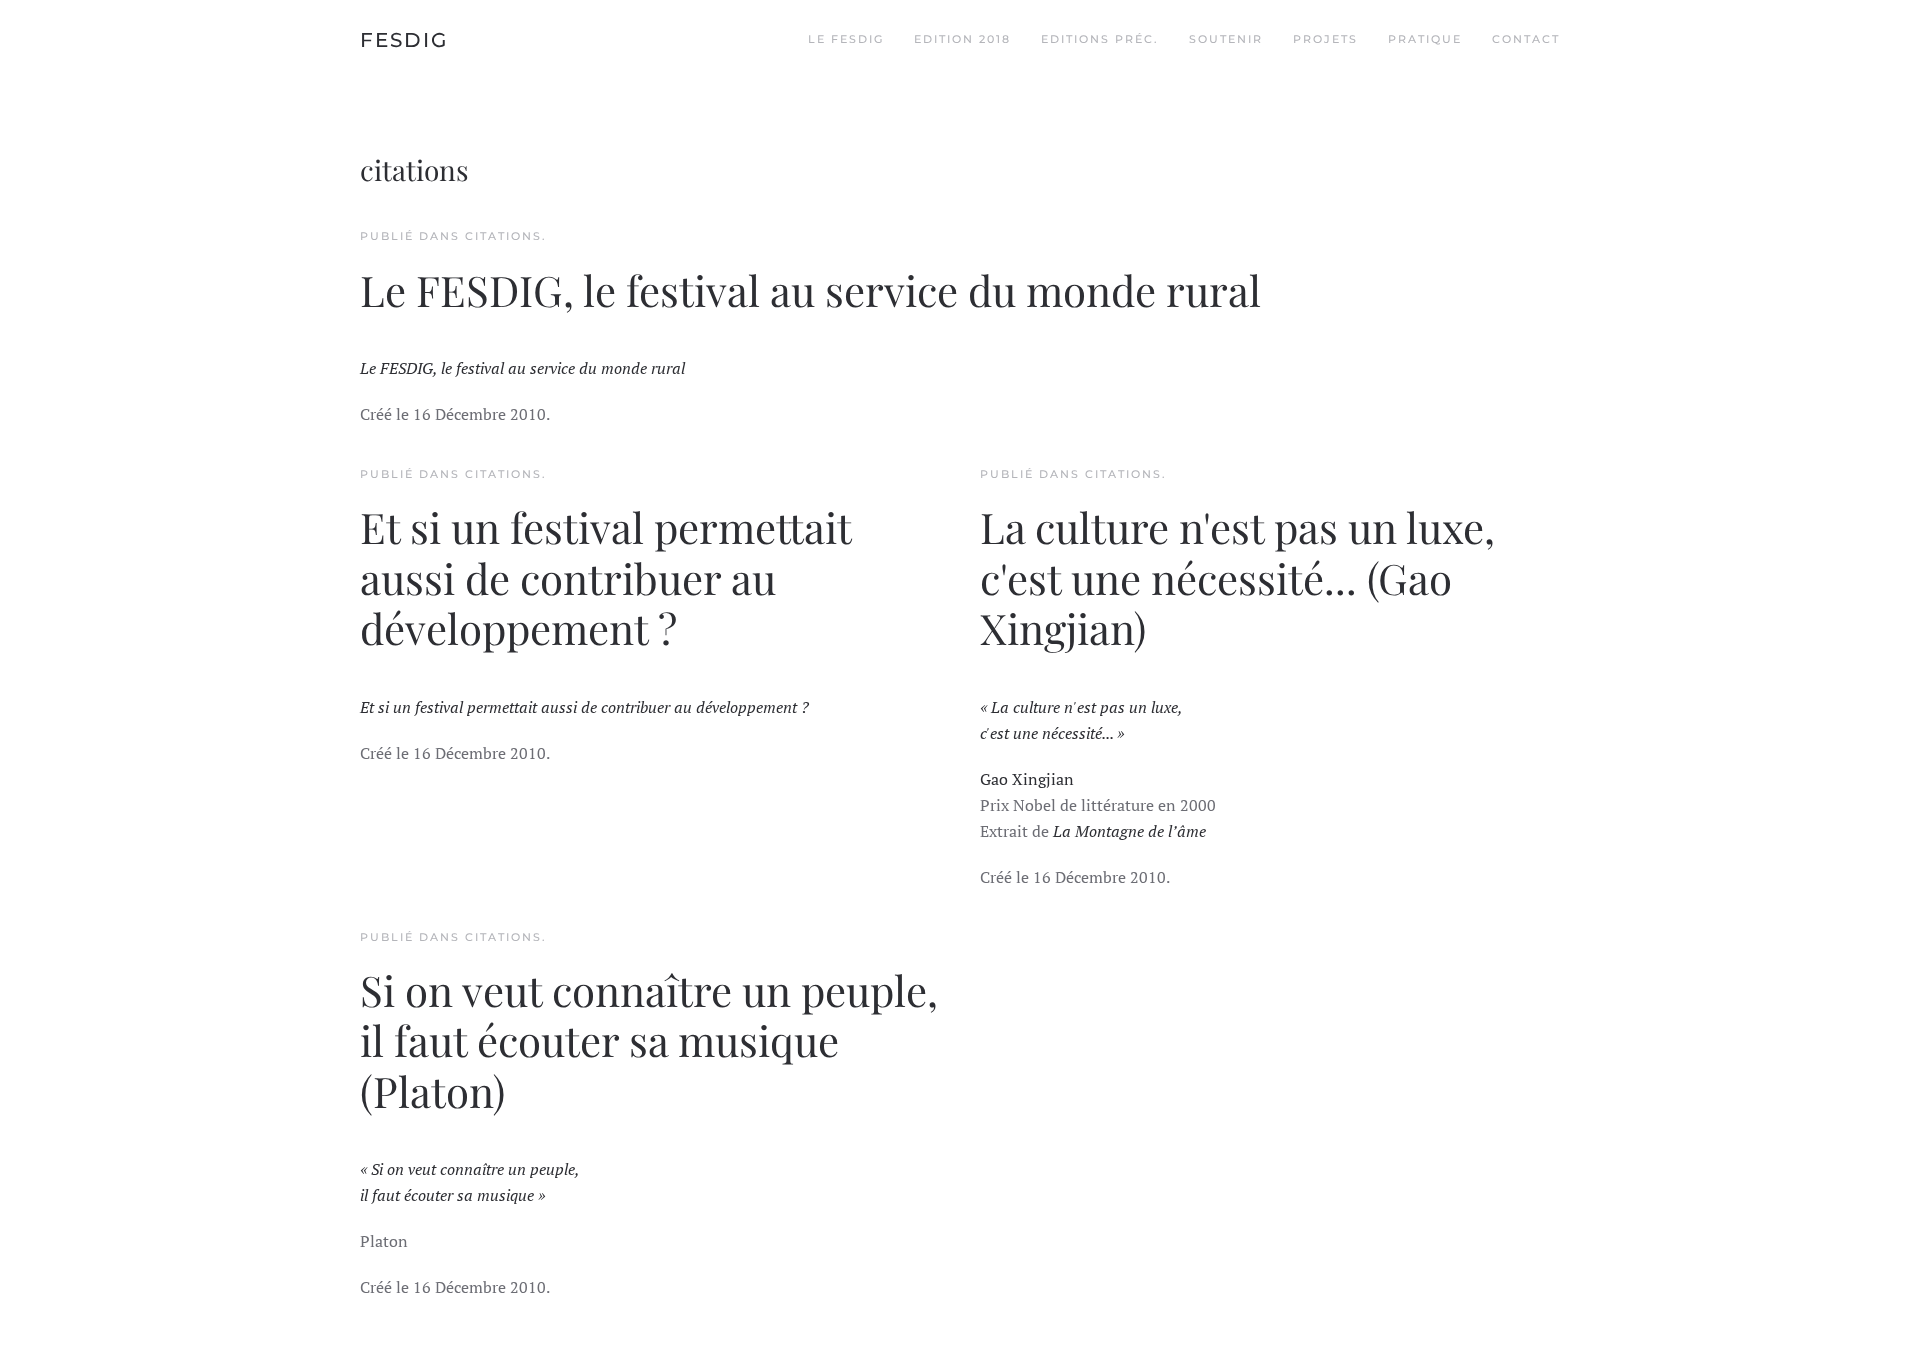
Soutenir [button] (1226, 39)
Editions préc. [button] (1100, 39)
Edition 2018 (962, 39)
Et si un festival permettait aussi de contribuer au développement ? (605, 577)
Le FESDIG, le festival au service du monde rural (810, 290)
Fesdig (404, 40)
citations (503, 236)
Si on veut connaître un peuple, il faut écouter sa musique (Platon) (649, 1040)
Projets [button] (1325, 39)
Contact (1526, 39)
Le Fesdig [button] (846, 39)
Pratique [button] (1425, 39)
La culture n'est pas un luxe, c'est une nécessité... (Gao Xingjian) (1237, 577)
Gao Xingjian (1027, 779)
